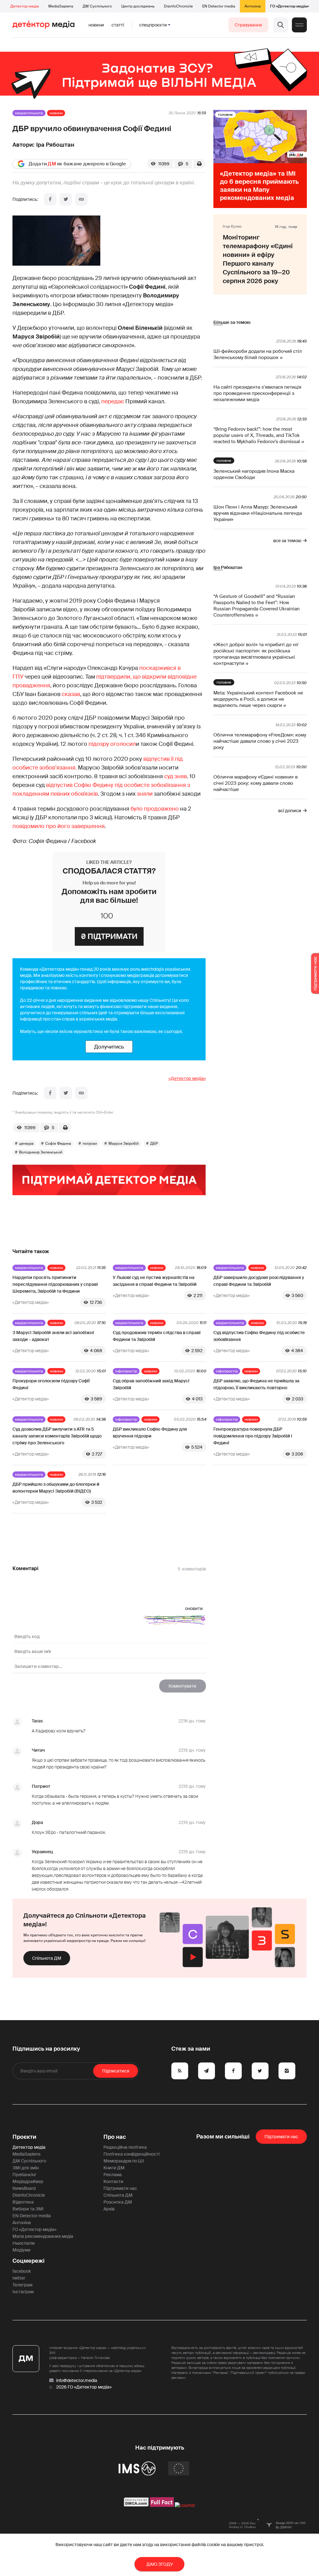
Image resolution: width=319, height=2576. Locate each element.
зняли (145, 794)
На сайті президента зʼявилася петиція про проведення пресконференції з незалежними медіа (257, 393)
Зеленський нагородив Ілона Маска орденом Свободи (254, 474)
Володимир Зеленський (41, 1152)
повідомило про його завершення (59, 826)
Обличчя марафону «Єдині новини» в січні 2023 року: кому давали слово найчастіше (255, 783)
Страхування (248, 25)
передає (113, 401)
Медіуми (21, 2250)
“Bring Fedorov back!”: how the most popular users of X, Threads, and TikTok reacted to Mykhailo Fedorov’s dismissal (257, 435)
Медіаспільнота (29, 113)
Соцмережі (29, 2261)
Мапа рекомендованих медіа (43, 2236)
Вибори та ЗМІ (28, 2209)
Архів (109, 2209)
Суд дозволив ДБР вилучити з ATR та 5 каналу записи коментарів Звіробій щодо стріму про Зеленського (57, 1436)
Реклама (113, 2175)
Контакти (113, 2181)
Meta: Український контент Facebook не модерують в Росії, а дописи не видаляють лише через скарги (258, 699)
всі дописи (290, 811)
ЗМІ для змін (26, 2168)
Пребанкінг (24, 2175)
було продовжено (155, 809)
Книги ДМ (114, 2168)
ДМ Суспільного (97, 6)
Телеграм (22, 2285)
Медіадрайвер (28, 2181)
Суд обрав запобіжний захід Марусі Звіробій (151, 1384)
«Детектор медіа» (187, 1078)
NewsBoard (24, 2188)
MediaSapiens (61, 6)
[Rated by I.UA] (185, 2505)
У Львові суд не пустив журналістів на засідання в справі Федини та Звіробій (155, 1281)
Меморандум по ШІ (124, 2161)
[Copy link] (81, 199)
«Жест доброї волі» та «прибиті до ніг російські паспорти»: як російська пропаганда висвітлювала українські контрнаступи (256, 654)
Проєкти (24, 2137)
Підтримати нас (120, 2188)
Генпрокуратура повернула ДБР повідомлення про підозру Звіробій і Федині (253, 1436)
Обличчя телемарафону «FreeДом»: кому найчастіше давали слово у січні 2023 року (260, 741)
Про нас (115, 2137)
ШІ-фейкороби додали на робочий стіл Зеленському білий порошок (258, 354)
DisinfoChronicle (178, 6)
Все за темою (287, 541)
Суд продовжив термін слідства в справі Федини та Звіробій (157, 1336)
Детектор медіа (25, 6)
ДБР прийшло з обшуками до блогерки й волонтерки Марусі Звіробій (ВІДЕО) (56, 1488)
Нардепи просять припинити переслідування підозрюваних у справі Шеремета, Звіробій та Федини (55, 1284)
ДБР (154, 1144)
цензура (26, 1144)
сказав (71, 694)
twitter (19, 2278)
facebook (22, 2271)
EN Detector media (219, 6)
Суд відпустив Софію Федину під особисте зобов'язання (259, 1336)
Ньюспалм (24, 2243)
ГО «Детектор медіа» (289, 6)
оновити (194, 1608)
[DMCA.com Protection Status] (136, 2505)
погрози (90, 1144)
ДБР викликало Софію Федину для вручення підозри (150, 1432)
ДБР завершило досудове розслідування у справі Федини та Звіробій (259, 1281)
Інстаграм (23, 2292)
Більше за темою (232, 322)
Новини (96, 25)
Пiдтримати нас (281, 2137)
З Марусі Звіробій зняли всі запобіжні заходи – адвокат (53, 1336)
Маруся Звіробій (124, 1144)
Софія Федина (58, 1144)
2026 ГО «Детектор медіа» (84, 2387)
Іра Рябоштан (55, 145)
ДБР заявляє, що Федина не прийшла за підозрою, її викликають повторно (256, 1384)
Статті (118, 25)
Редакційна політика (125, 2147)
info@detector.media (77, 2380)
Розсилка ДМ (118, 2202)
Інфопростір (126, 1371)
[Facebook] (50, 199)
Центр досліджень (138, 6)
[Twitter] (66, 199)
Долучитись (109, 1047)
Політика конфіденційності (131, 2154)
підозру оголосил (112, 744)
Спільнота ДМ (47, 1958)
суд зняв (176, 776)
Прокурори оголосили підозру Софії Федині (51, 1384)
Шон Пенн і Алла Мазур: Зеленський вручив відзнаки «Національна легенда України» (258, 513)
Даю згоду (160, 2564)
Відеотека (23, 2202)
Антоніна (253, 6)
